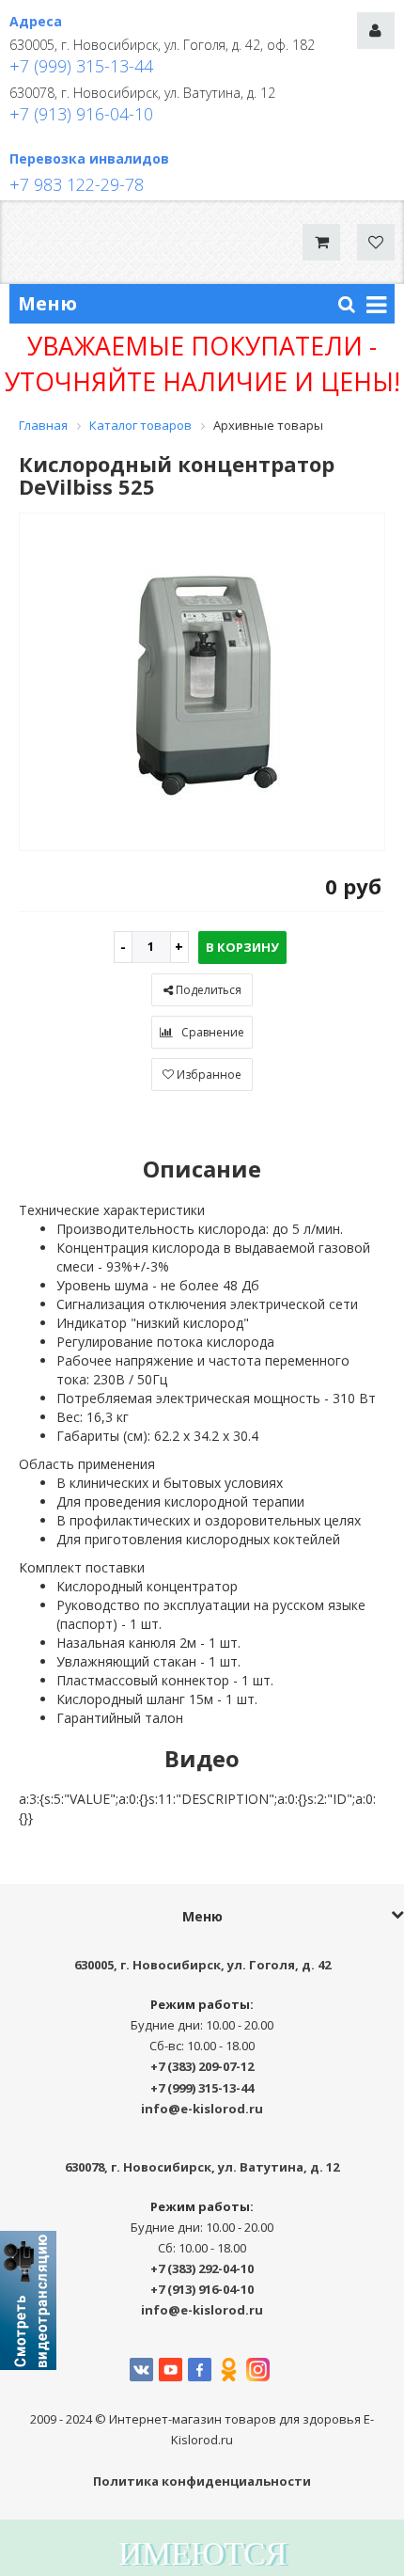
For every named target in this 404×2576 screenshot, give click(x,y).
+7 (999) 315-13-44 (81, 66)
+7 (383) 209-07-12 (202, 2066)
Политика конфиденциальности (202, 2481)
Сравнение (211, 1032)
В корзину (242, 947)
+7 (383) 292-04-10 (202, 2268)
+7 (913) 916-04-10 (81, 114)
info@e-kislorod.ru (202, 2109)
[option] (202, 683)
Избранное (208, 1075)
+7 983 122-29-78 (77, 184)
